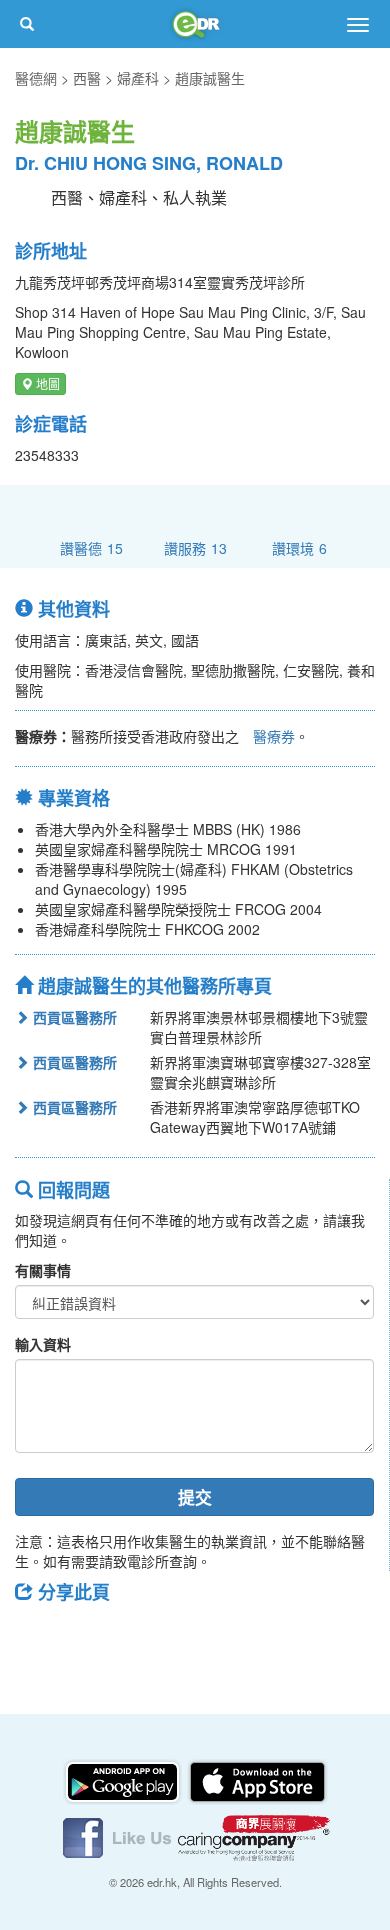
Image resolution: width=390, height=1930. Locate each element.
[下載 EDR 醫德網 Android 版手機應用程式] (124, 1780)
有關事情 (43, 1270)
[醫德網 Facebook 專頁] (119, 1836)
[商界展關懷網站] (254, 1836)
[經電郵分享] (195, 1637)
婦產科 (138, 78)
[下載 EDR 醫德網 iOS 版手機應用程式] (257, 1780)
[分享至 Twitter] (91, 1637)
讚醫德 (91, 547)
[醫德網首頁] (195, 24)
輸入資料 (43, 1344)
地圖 (46, 383)
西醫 (87, 78)
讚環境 (299, 547)
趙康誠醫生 (210, 78)
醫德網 (36, 78)
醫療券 (274, 736)
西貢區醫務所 (73, 1017)
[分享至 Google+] (143, 1637)
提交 (195, 1497)
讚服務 (195, 547)
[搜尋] (27, 24)
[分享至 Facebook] (39, 1637)
